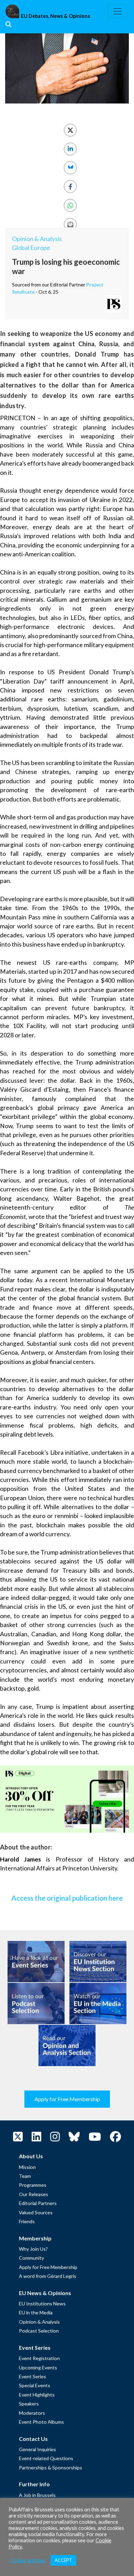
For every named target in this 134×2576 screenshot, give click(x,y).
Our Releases (33, 2194)
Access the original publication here (67, 1898)
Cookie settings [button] (28, 2560)
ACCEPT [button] (63, 2560)
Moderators (32, 2413)
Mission (27, 2167)
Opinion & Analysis (37, 239)
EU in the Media (36, 2312)
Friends (27, 2221)
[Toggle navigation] (118, 11)
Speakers (29, 2404)
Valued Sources (36, 2212)
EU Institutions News (42, 2304)
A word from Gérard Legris (48, 2276)
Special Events (35, 2385)
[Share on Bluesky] (70, 168)
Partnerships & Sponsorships (51, 2468)
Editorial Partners (38, 2203)
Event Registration (39, 2358)
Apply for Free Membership (67, 2099)
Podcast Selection (39, 2331)
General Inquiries (37, 2449)
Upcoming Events (38, 2367)
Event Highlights (37, 2395)
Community (31, 2258)
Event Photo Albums (41, 2422)
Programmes (33, 2185)
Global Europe (31, 248)
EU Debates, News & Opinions (55, 16)
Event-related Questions (46, 2458)
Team (25, 2176)
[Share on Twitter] (70, 130)
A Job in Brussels (37, 2495)
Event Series (32, 2376)
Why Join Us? (33, 2249)
